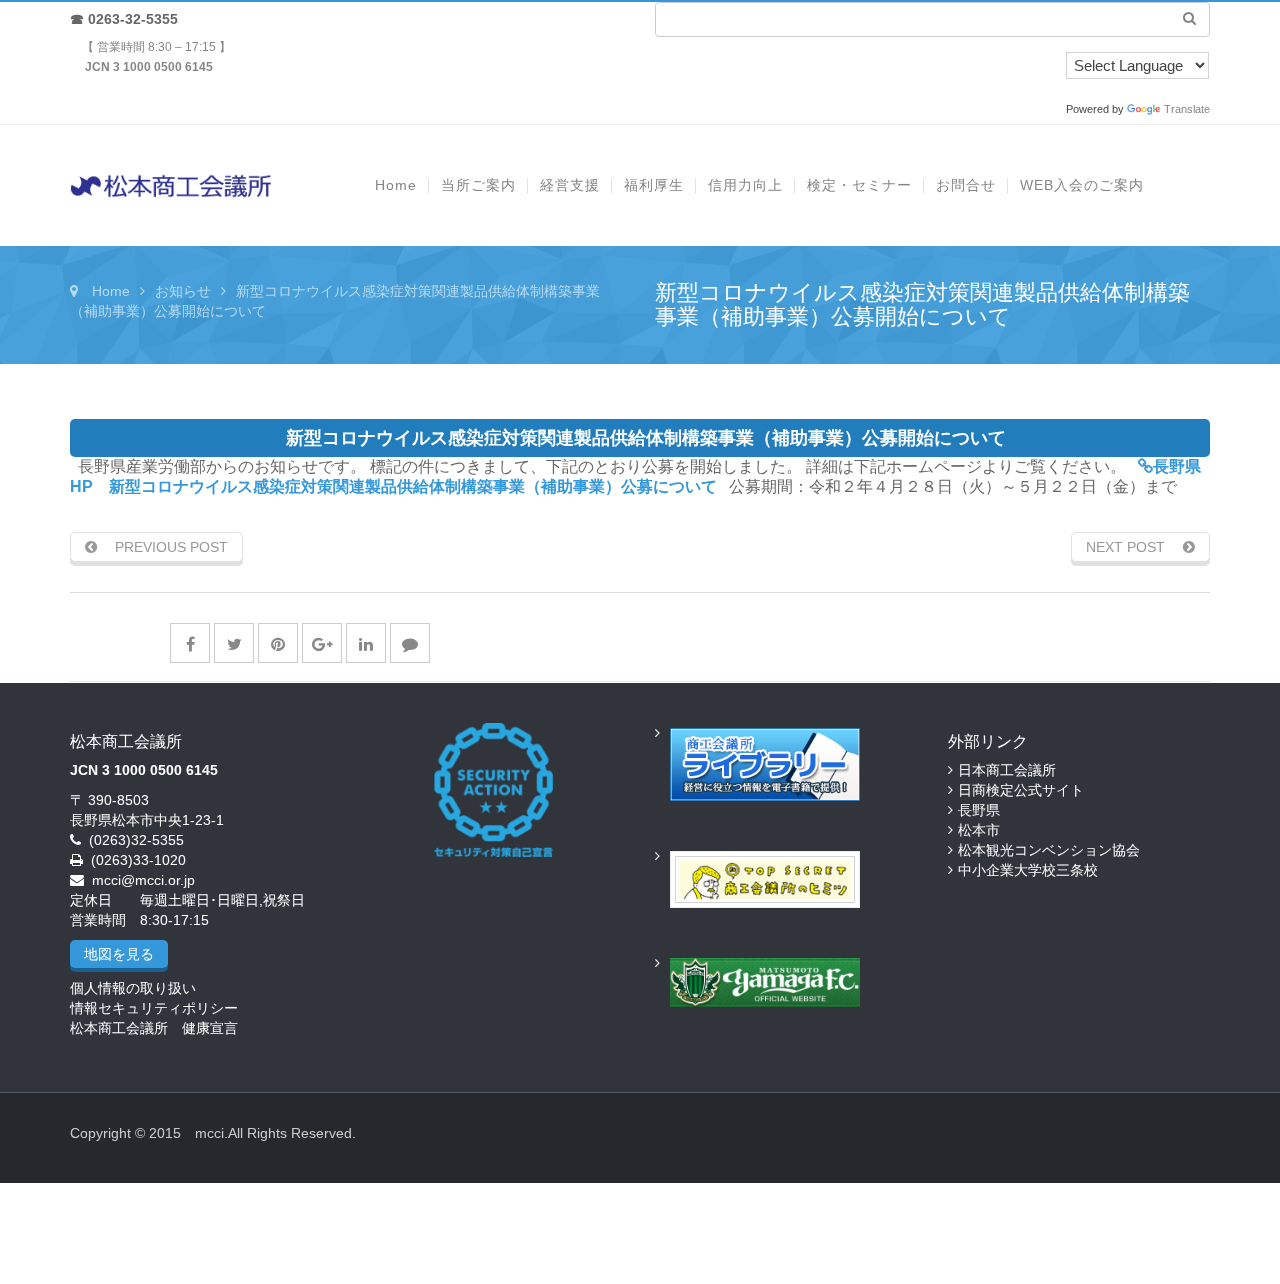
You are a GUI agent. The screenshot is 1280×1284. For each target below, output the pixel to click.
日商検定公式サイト (1021, 790)
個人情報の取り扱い (133, 988)
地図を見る (119, 954)
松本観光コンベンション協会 (1049, 850)
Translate (1187, 109)
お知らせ (183, 291)
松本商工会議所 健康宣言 (154, 1028)
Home (111, 291)
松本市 (979, 830)
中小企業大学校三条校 (1028, 870)
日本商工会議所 (1007, 770)
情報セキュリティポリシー (154, 1008)
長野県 (979, 810)
